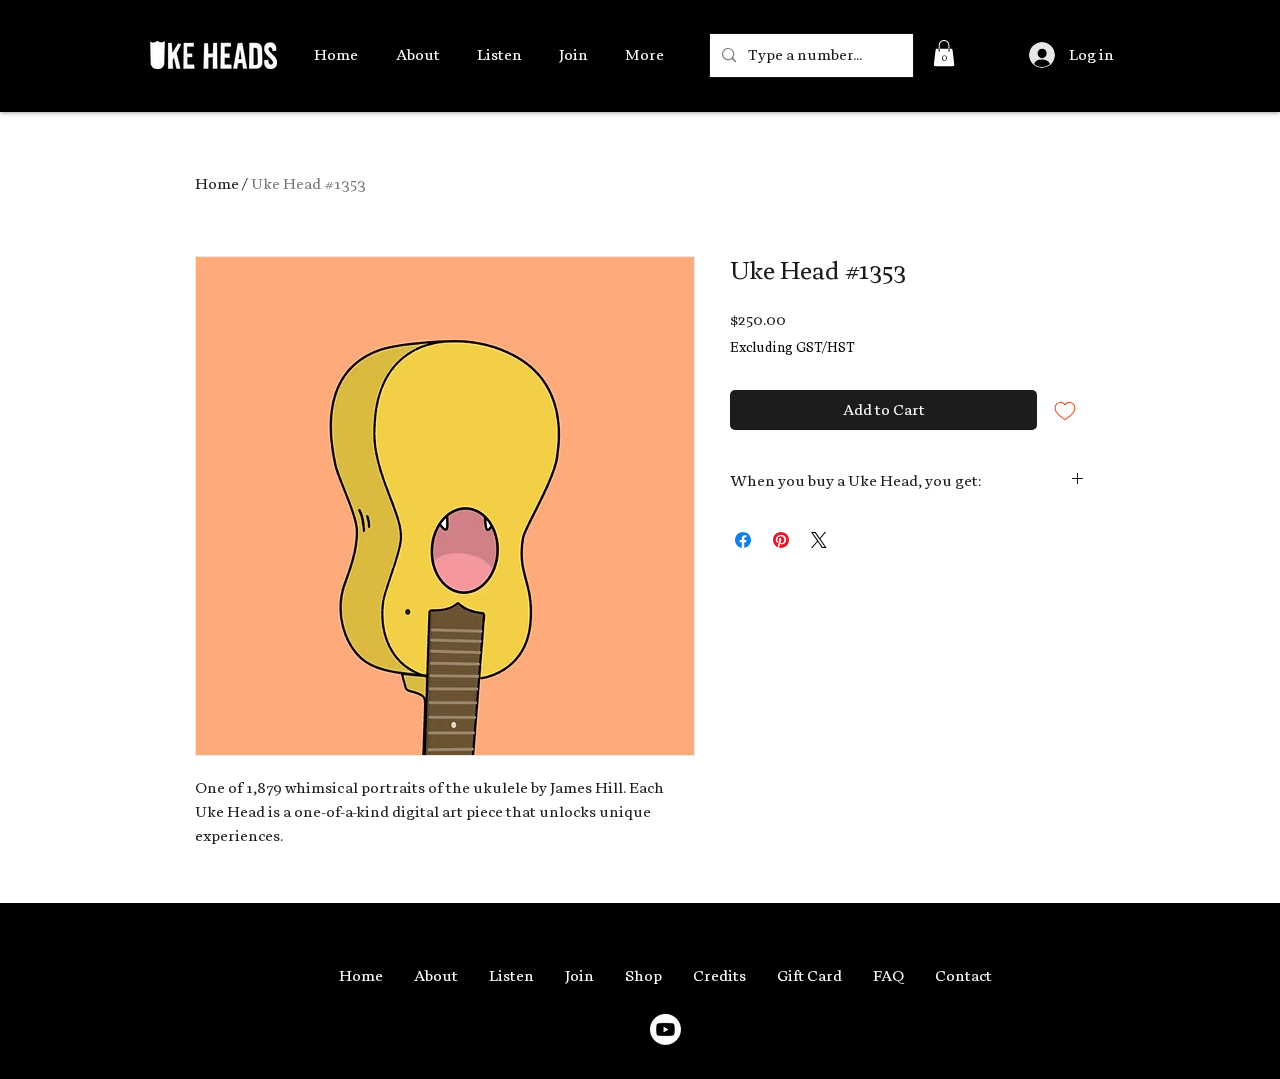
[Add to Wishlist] (1065, 410)
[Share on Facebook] (743, 540)
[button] (944, 53)
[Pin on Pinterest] (781, 540)
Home (217, 184)
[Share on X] (819, 540)
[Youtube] (665, 1029)
